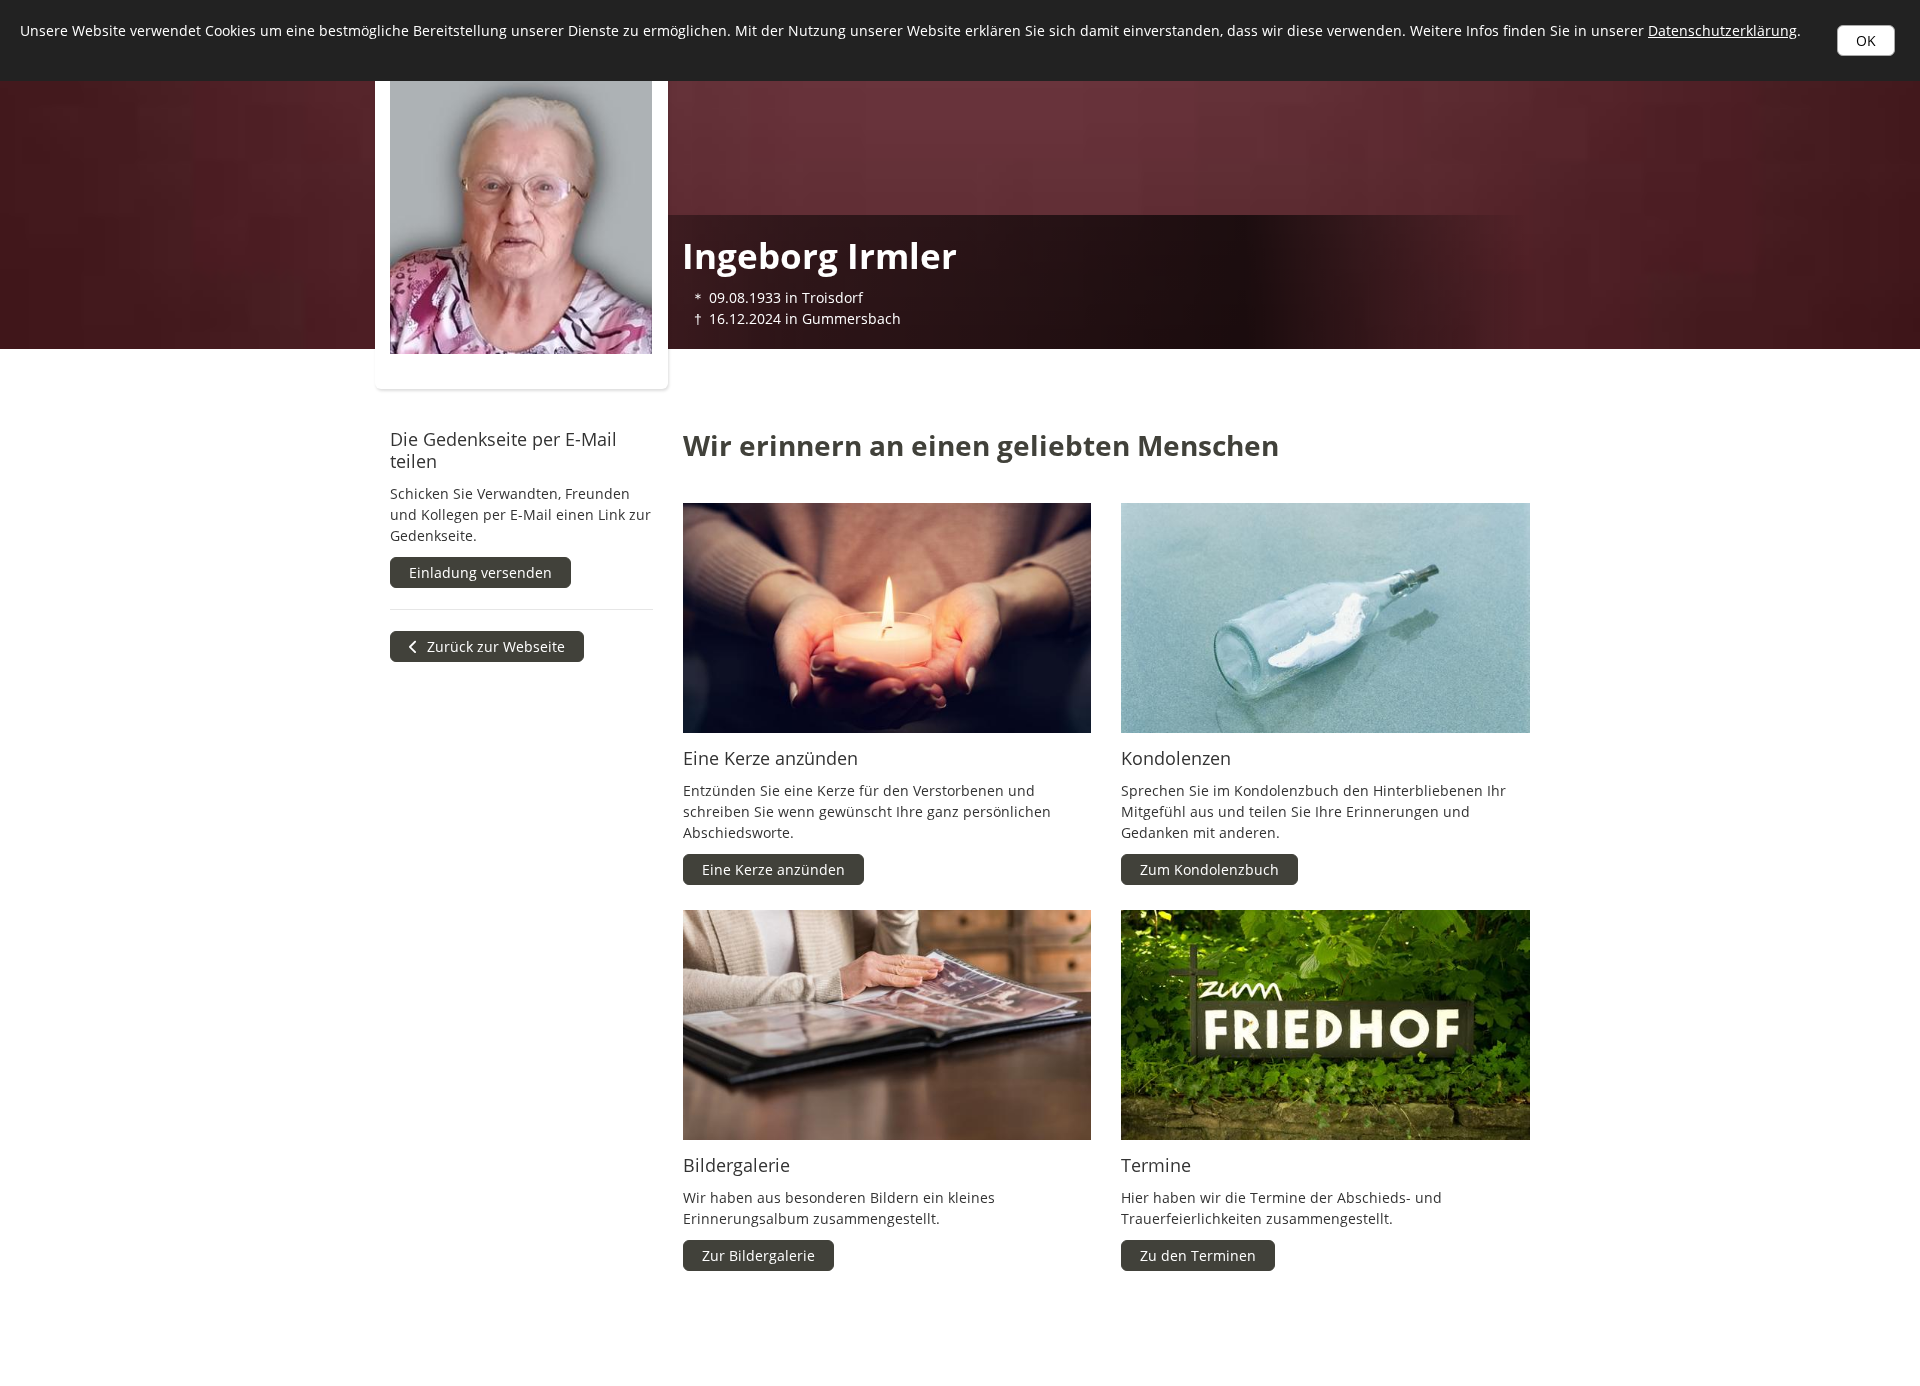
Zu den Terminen (1198, 1255)
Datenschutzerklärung (1722, 30)
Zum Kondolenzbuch (1209, 869)
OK (1866, 40)
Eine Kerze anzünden (773, 869)
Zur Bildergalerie (758, 1255)
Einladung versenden (480, 572)
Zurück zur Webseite (494, 646)
